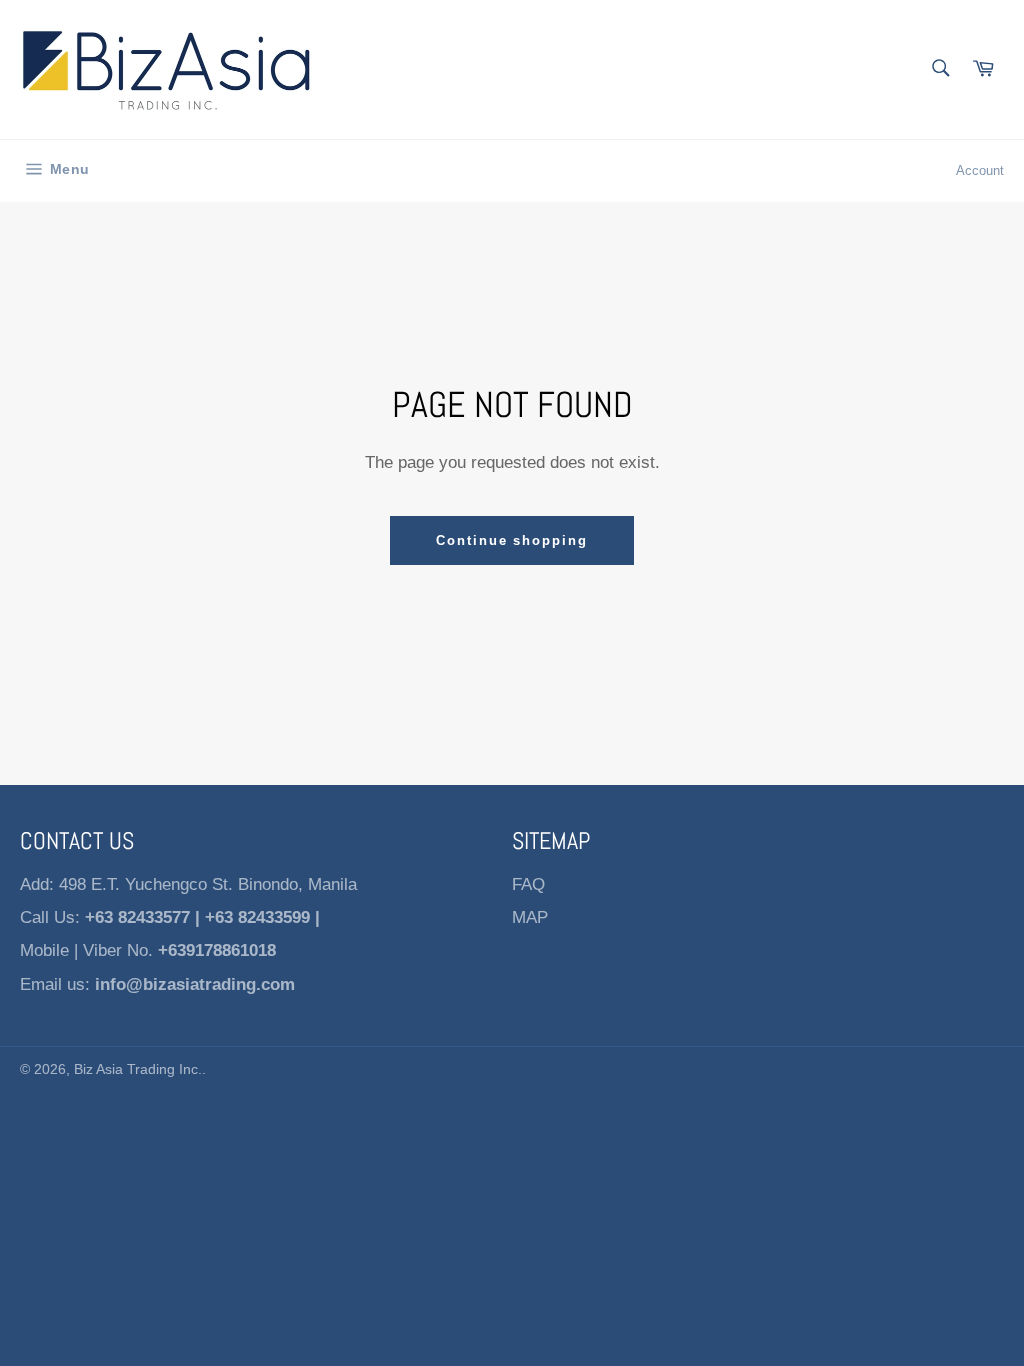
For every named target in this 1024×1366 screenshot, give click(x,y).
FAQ (528, 884)
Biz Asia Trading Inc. (138, 1069)
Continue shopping (512, 540)
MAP (530, 917)
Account (980, 170)
